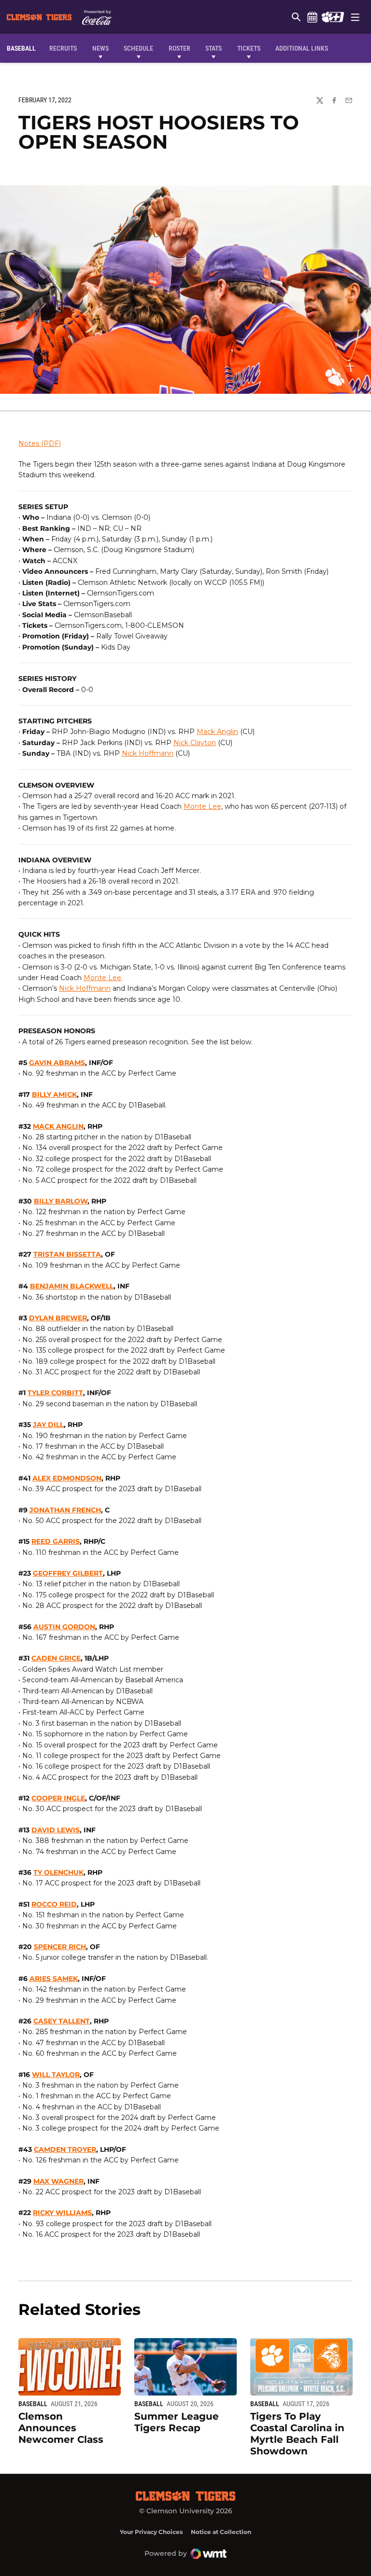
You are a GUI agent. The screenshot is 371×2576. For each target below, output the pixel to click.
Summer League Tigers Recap (177, 2422)
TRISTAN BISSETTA (67, 1254)
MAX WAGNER (58, 2181)
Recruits (65, 48)
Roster (179, 48)
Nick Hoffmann (148, 753)
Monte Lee (202, 806)
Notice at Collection (221, 2532)
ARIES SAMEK (54, 1979)
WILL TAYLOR (56, 2075)
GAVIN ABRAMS (57, 1063)
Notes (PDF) (40, 443)
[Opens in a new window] (333, 17)
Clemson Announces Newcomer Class (61, 2428)
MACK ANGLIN (58, 1126)
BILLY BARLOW (61, 1201)
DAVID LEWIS (56, 1830)
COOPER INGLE (58, 1798)
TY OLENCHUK (58, 1872)
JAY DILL (48, 1425)
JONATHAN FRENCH (65, 1510)
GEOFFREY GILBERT (68, 1573)
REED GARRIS (56, 1541)
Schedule (312, 17)
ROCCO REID (54, 1904)
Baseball (33, 2404)
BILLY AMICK (54, 1094)
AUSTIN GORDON (64, 1627)
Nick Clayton (195, 743)
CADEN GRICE (56, 1658)
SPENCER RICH (60, 1947)
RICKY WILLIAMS (62, 2213)
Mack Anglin (217, 732)
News (100, 48)
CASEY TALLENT (62, 2021)
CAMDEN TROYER (65, 2149)
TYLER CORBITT (55, 1393)
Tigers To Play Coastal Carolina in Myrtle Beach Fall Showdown (297, 2434)
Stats (214, 48)
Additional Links (302, 48)
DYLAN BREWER (58, 1318)
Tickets (249, 48)
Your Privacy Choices (151, 2532)
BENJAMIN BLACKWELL (72, 1286)
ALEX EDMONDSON (67, 1478)
